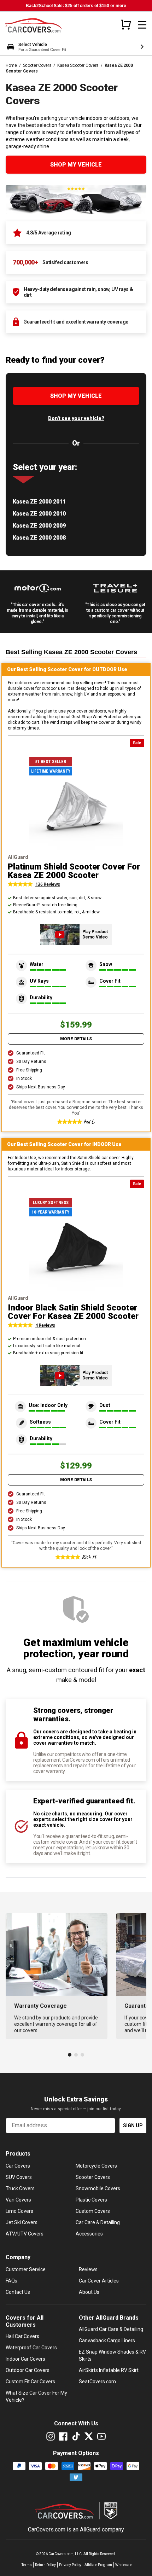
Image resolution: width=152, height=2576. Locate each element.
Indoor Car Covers (25, 2359)
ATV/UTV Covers (25, 2234)
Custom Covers (93, 2211)
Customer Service (26, 2269)
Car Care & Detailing (98, 2222)
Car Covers (18, 2166)
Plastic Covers (91, 2200)
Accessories (89, 2234)
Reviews (88, 2269)
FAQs (11, 2281)
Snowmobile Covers (98, 2188)
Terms (27, 2565)
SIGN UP (133, 2126)
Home (11, 65)
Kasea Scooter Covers (78, 65)
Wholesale (124, 2565)
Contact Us (18, 2292)
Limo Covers (19, 2211)
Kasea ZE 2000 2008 (39, 538)
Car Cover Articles (99, 2281)
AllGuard (90, 2530)
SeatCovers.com (97, 2382)
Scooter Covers (37, 65)
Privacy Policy (70, 2565)
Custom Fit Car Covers (30, 2382)
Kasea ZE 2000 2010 (39, 514)
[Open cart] (126, 24)
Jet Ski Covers (22, 2222)
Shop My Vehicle (76, 165)
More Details (76, 1039)
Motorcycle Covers (96, 2166)
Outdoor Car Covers (28, 2370)
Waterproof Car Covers (31, 2348)
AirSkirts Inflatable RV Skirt (109, 2370)
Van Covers (18, 2200)
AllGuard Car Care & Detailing (111, 2329)
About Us (89, 2292)
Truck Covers (20, 2188)
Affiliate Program (98, 2565)
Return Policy (45, 2565)
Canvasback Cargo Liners (107, 2341)
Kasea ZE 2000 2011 (39, 502)
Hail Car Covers (22, 2336)
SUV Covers (19, 2177)
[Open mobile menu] (142, 25)
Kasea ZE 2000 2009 (39, 526)
